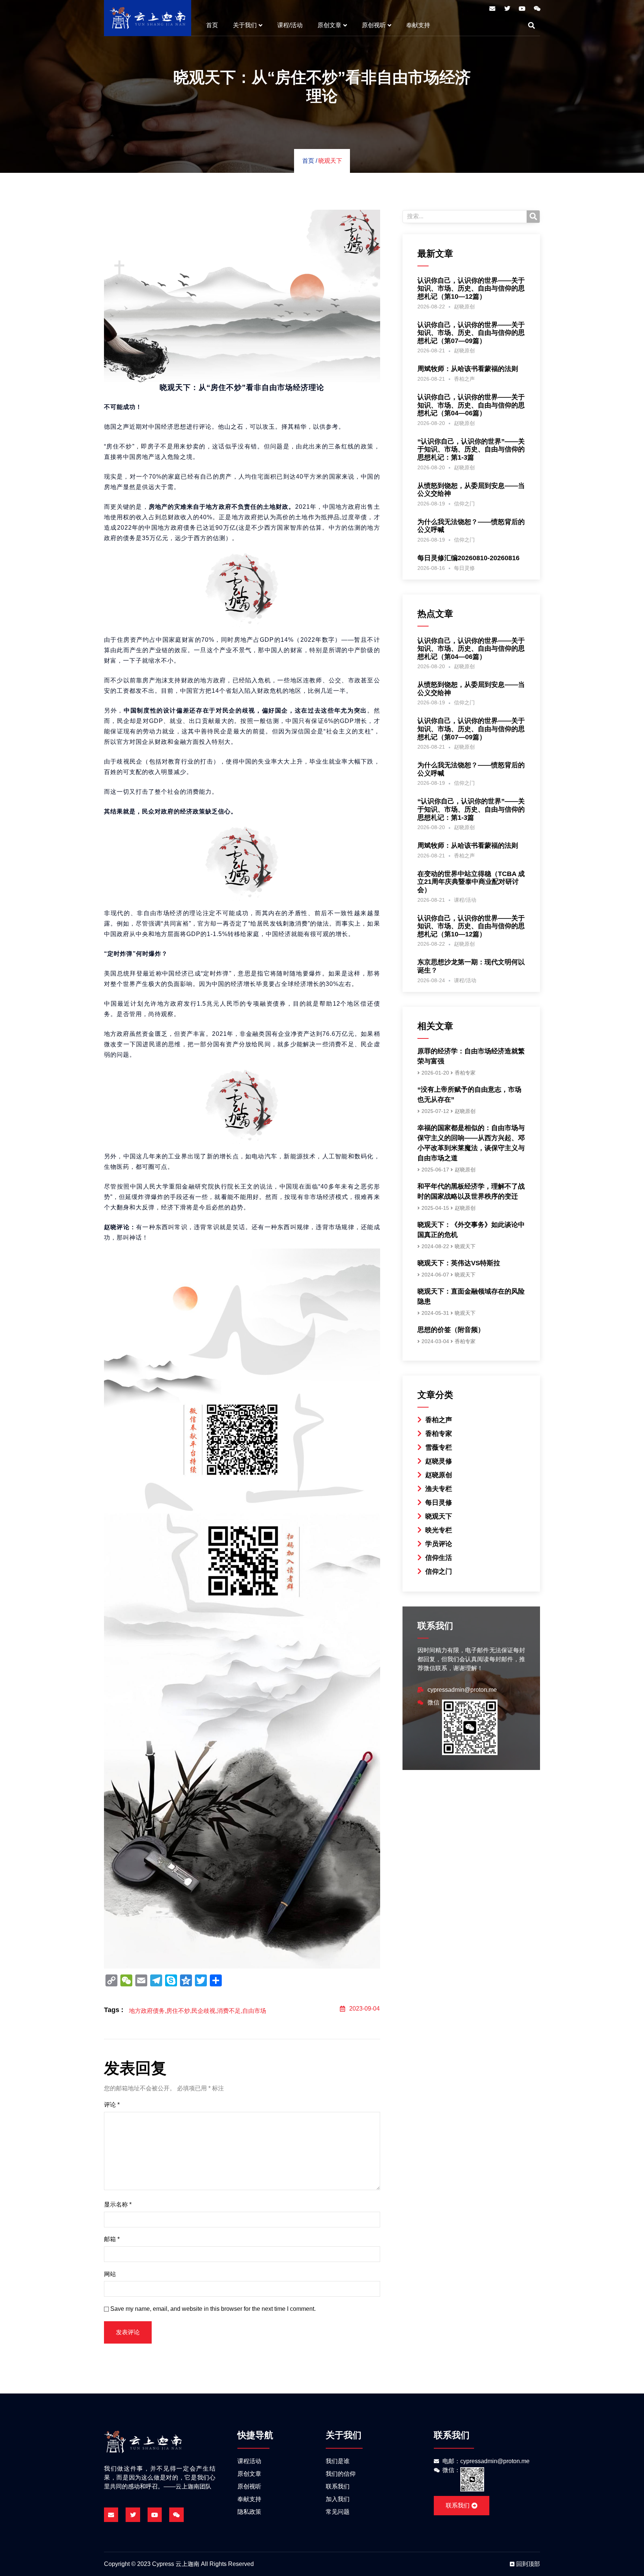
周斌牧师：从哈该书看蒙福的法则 (468, 369)
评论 (112, 2105)
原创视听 (374, 25)
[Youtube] (522, 9)
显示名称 (118, 2204)
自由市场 (254, 2011)
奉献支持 (418, 25)
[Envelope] (492, 9)
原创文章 (329, 25)
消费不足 (229, 2011)
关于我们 (245, 25)
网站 (110, 2274)
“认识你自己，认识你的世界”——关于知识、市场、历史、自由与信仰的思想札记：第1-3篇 (471, 449)
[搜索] (533, 217)
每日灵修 (464, 568)
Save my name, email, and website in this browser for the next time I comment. (213, 2309)
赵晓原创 (464, 307)
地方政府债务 (147, 2011)
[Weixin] (537, 9)
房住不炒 (178, 2011)
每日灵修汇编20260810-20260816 (468, 558)
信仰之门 (464, 504)
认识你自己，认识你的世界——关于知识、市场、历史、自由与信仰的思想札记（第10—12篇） (471, 288)
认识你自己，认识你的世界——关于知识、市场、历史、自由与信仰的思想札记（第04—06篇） (471, 405)
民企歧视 (203, 2011)
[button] (532, 25)
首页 (212, 25)
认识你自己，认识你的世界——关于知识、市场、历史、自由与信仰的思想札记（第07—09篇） (471, 333)
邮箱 (112, 2239)
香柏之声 (464, 379)
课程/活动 (290, 25)
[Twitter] (507, 9)
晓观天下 (330, 161)
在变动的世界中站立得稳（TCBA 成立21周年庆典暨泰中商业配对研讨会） (471, 882)
